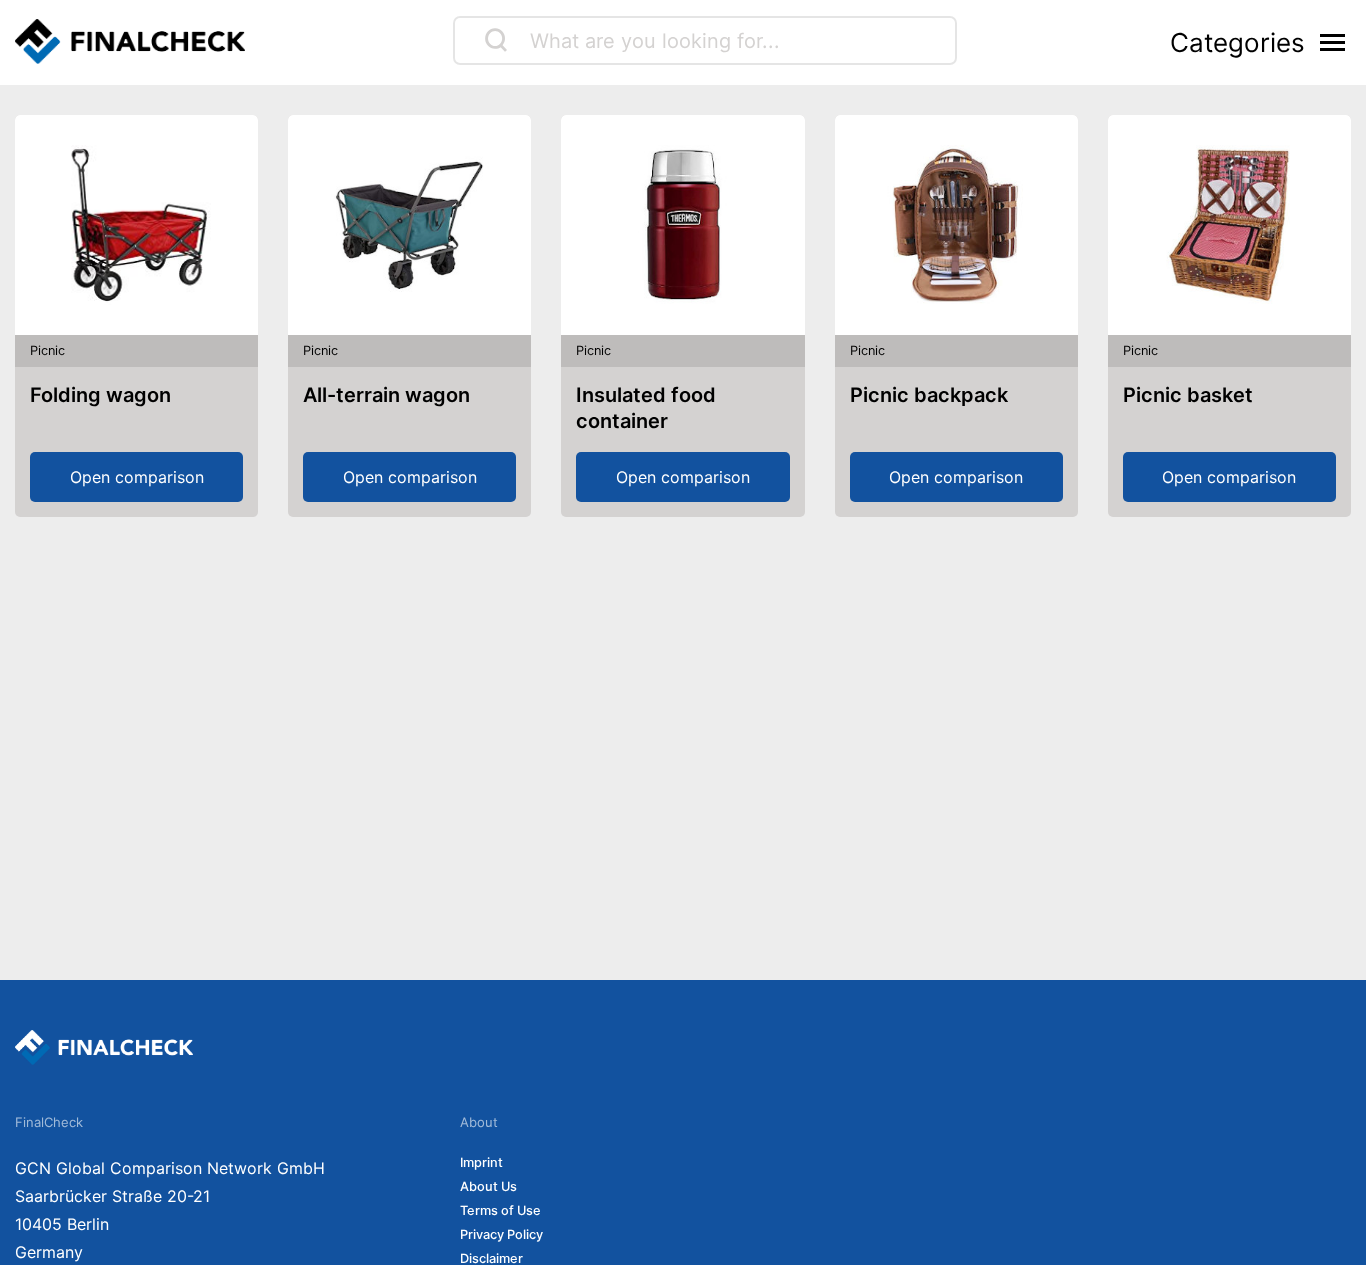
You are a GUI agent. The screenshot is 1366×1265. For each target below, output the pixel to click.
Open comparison (137, 477)
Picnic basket (1188, 395)
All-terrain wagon (386, 395)
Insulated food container (646, 408)
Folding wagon (100, 395)
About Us (488, 1186)
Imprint (481, 1162)
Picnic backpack (929, 395)
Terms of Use (500, 1210)
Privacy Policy (501, 1234)
